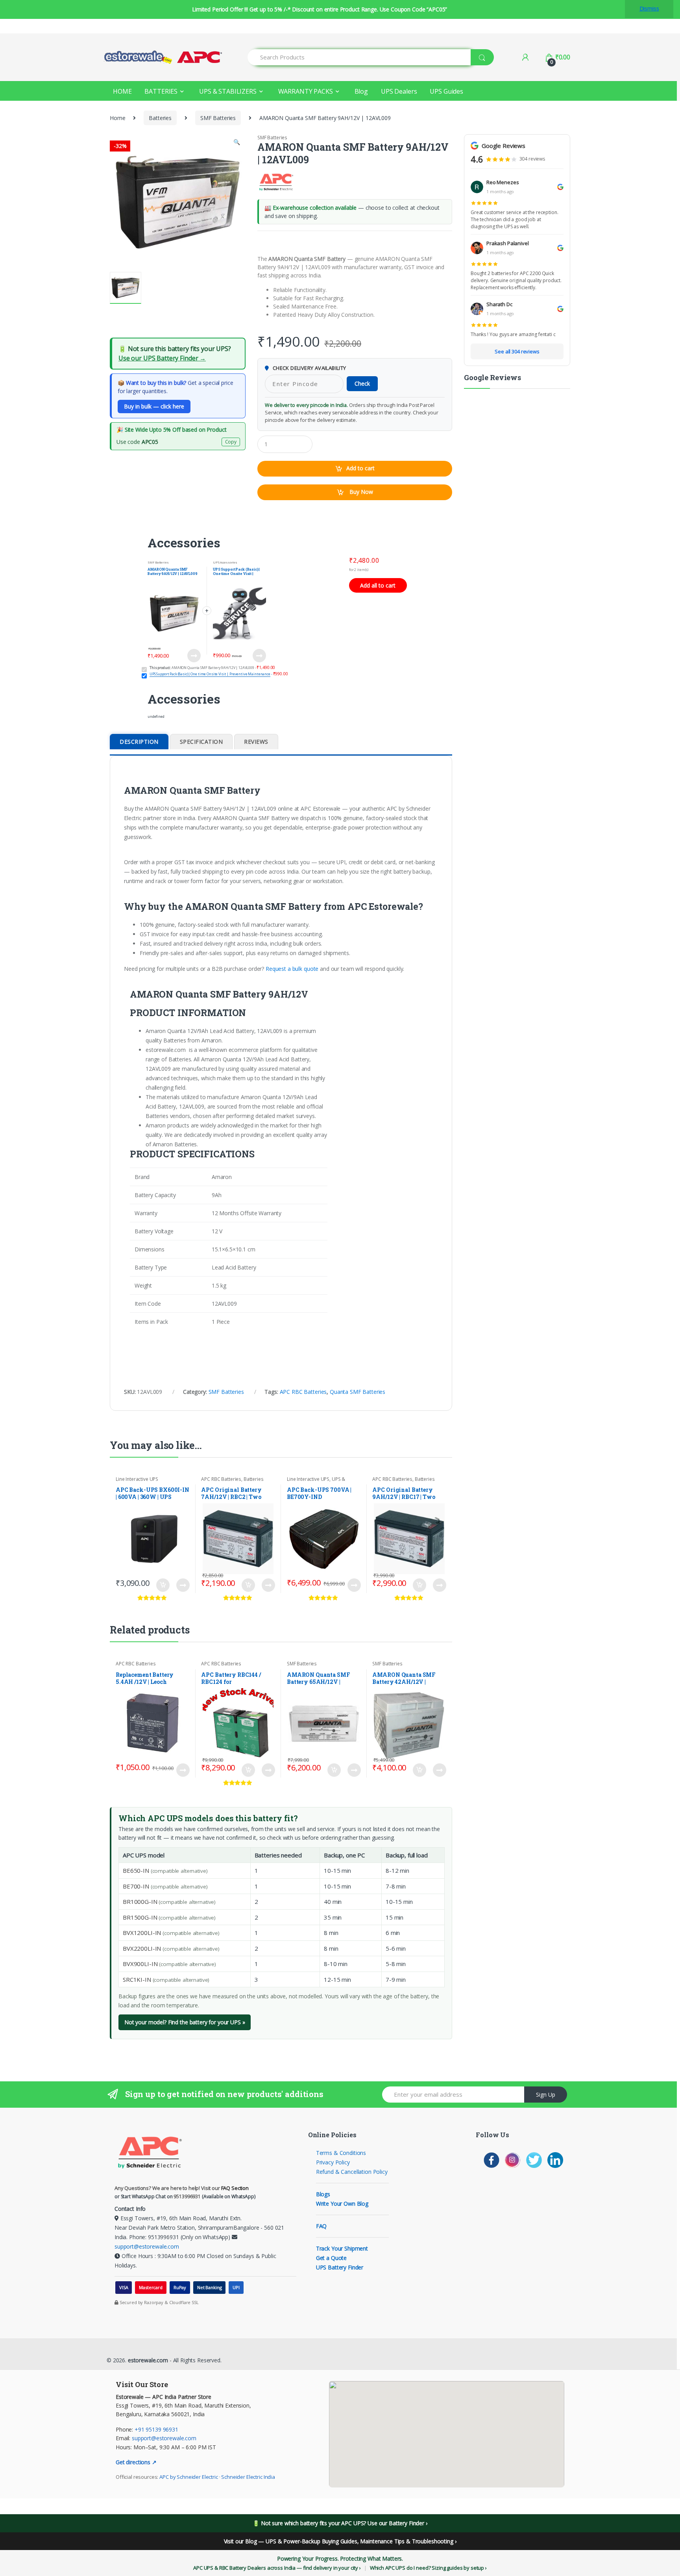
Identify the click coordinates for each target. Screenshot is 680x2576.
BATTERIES (161, 91)
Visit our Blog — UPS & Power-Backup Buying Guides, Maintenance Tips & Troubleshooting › (340, 2541)
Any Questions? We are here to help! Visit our (182, 2188)
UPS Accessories (225, 562)
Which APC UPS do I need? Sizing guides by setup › (428, 2568)
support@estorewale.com (147, 2246)
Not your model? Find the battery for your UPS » (185, 2022)
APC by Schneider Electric (189, 2477)
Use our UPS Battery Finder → (162, 358)
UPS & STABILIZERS (228, 91)
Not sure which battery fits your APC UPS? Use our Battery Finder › (344, 2523)
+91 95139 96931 (156, 2429)
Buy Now (360, 492)
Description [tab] (139, 742)
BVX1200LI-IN (142, 1933)
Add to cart (360, 468)
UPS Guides (446, 91)
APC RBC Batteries (303, 1392)
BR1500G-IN (140, 1917)
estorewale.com (147, 2360)
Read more (354, 1585)
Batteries (160, 118)
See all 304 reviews (517, 351)
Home (117, 118)
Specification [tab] (201, 742)
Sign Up (546, 2095)
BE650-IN (136, 1870)
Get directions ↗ (136, 2462)
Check (362, 383)
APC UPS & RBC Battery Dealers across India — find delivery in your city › (277, 2568)
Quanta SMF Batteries (358, 1392)
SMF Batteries (218, 118)
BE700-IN (136, 1886)
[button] (237, 143)
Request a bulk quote (292, 969)
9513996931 (187, 2196)
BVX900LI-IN (140, 1964)
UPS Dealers (399, 91)
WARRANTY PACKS (306, 91)
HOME (122, 91)
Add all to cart (378, 585)
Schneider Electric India (248, 2477)
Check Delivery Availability (309, 368)
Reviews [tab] (256, 742)
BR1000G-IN (140, 1902)
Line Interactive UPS (137, 1479)
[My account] (525, 57)
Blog (361, 91)
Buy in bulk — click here (154, 406)
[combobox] (359, 57)
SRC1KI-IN (137, 1979)
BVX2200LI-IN (142, 1948)
